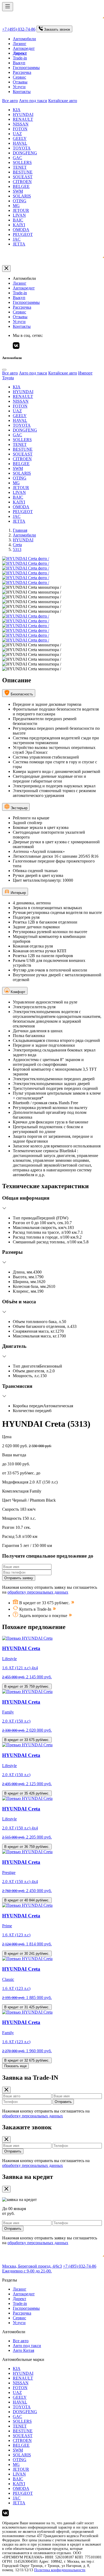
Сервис (19, 77)
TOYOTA (22, 148)
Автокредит (24, 48)
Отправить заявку (19, 1578)
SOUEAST (23, 177)
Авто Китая (23, 2350)
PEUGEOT (23, 234)
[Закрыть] (6, 269)
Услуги (19, 87)
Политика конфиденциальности (60, 2570)
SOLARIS (22, 196)
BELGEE (21, 186)
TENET (20, 167)
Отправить (63, 2102)
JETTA (19, 244)
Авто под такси (33, 101)
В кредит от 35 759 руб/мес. (27, 1686)
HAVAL (20, 143)
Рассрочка (22, 72)
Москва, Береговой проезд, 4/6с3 (32, 2266)
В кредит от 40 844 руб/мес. (27, 1900)
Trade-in (20, 58)
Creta (17, 545)
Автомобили (24, 39)
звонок (57, 29)
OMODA (21, 230)
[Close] (4, 370)
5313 (17, 549)
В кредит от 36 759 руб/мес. (27, 1847)
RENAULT (23, 119)
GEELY (20, 138)
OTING (20, 201)
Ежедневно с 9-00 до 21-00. (27, 2271)
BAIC (18, 220)
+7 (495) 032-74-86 (19, 29)
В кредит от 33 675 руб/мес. (27, 1740)
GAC (17, 158)
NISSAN (21, 124)
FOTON (20, 129)
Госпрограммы (26, 68)
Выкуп (19, 63)
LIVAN (19, 215)
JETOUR (21, 210)
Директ (19, 2299)
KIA (17, 110)
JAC (17, 239)
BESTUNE (23, 172)
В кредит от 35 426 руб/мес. (27, 1793)
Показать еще (15, 2066)
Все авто (10, 101)
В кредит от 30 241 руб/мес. (27, 1954)
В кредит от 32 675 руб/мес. (27, 2060)
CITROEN (22, 182)
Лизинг (20, 44)
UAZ (17, 134)
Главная (20, 530)
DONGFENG (25, 153)
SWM (18, 191)
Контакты (22, 92)
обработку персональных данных (38, 1592)
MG (16, 206)
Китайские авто (63, 101)
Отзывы (20, 82)
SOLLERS (22, 162)
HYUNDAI (23, 114)
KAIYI (19, 225)
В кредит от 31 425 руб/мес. (27, 2007)
